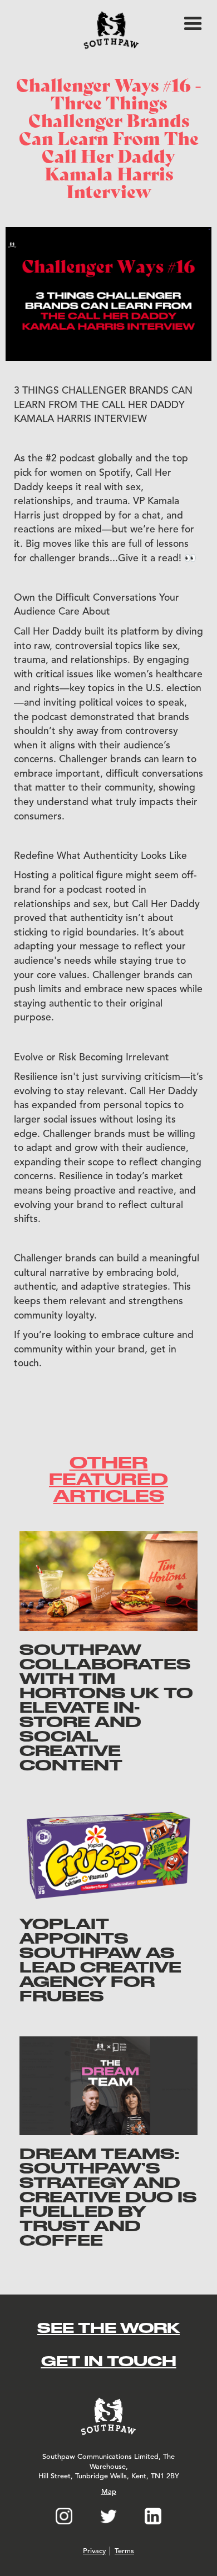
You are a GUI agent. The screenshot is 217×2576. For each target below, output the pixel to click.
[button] (193, 24)
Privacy (94, 2551)
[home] (108, 30)
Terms (124, 2551)
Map (109, 2492)
